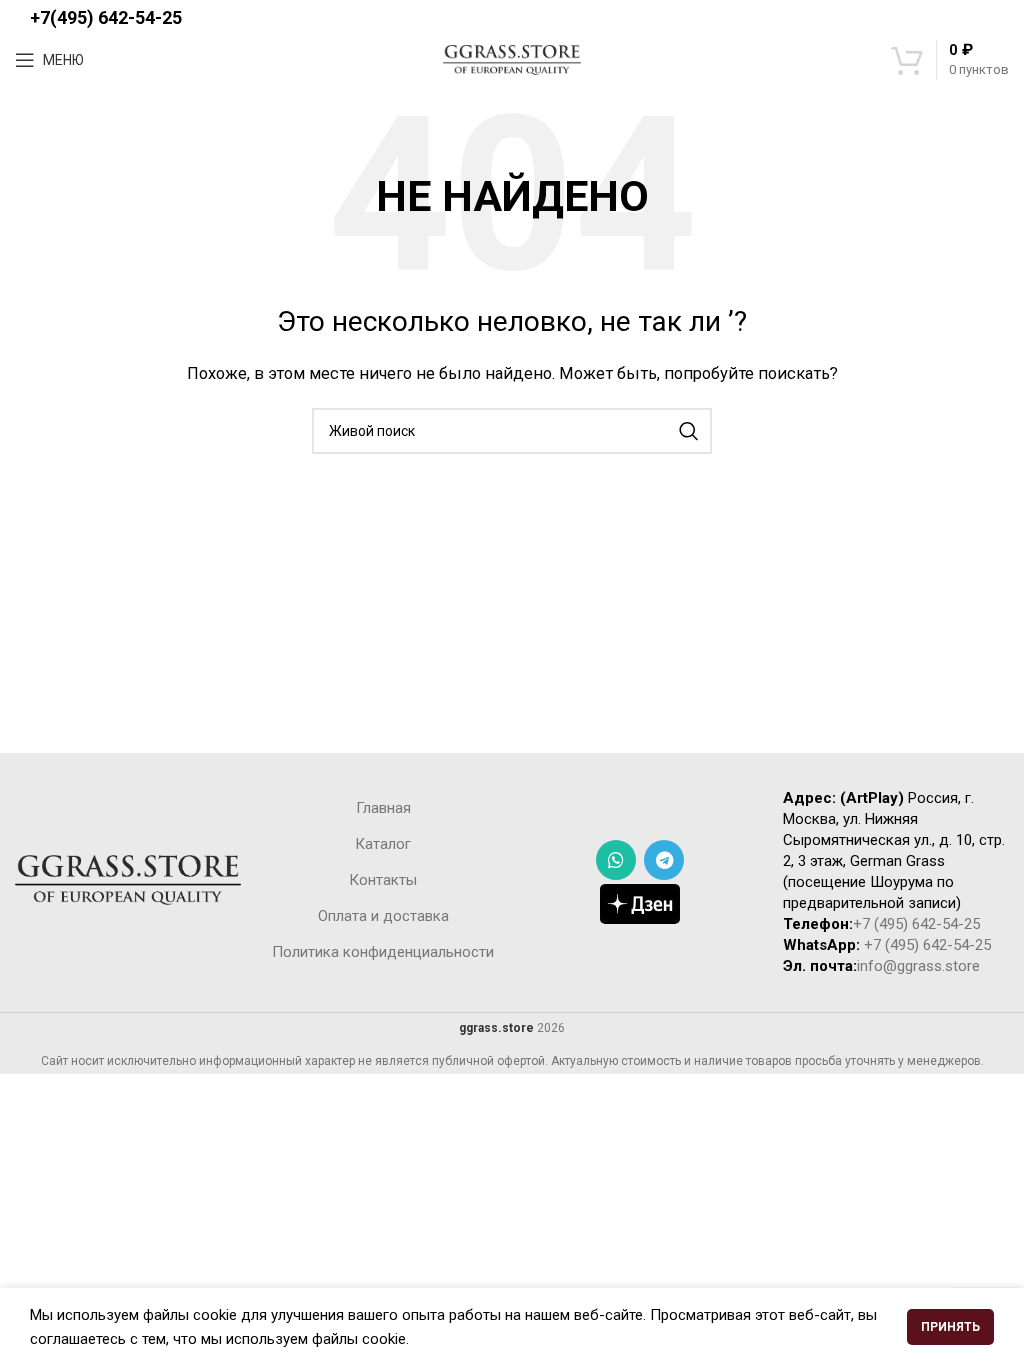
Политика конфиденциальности (383, 952)
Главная (383, 808)
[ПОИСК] (689, 431)
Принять (950, 1327)
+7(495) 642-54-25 (106, 17)
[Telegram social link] (664, 860)
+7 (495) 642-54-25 (916, 924)
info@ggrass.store (918, 966)
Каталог (383, 844)
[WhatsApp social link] (616, 860)
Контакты (383, 880)
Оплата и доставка (383, 916)
